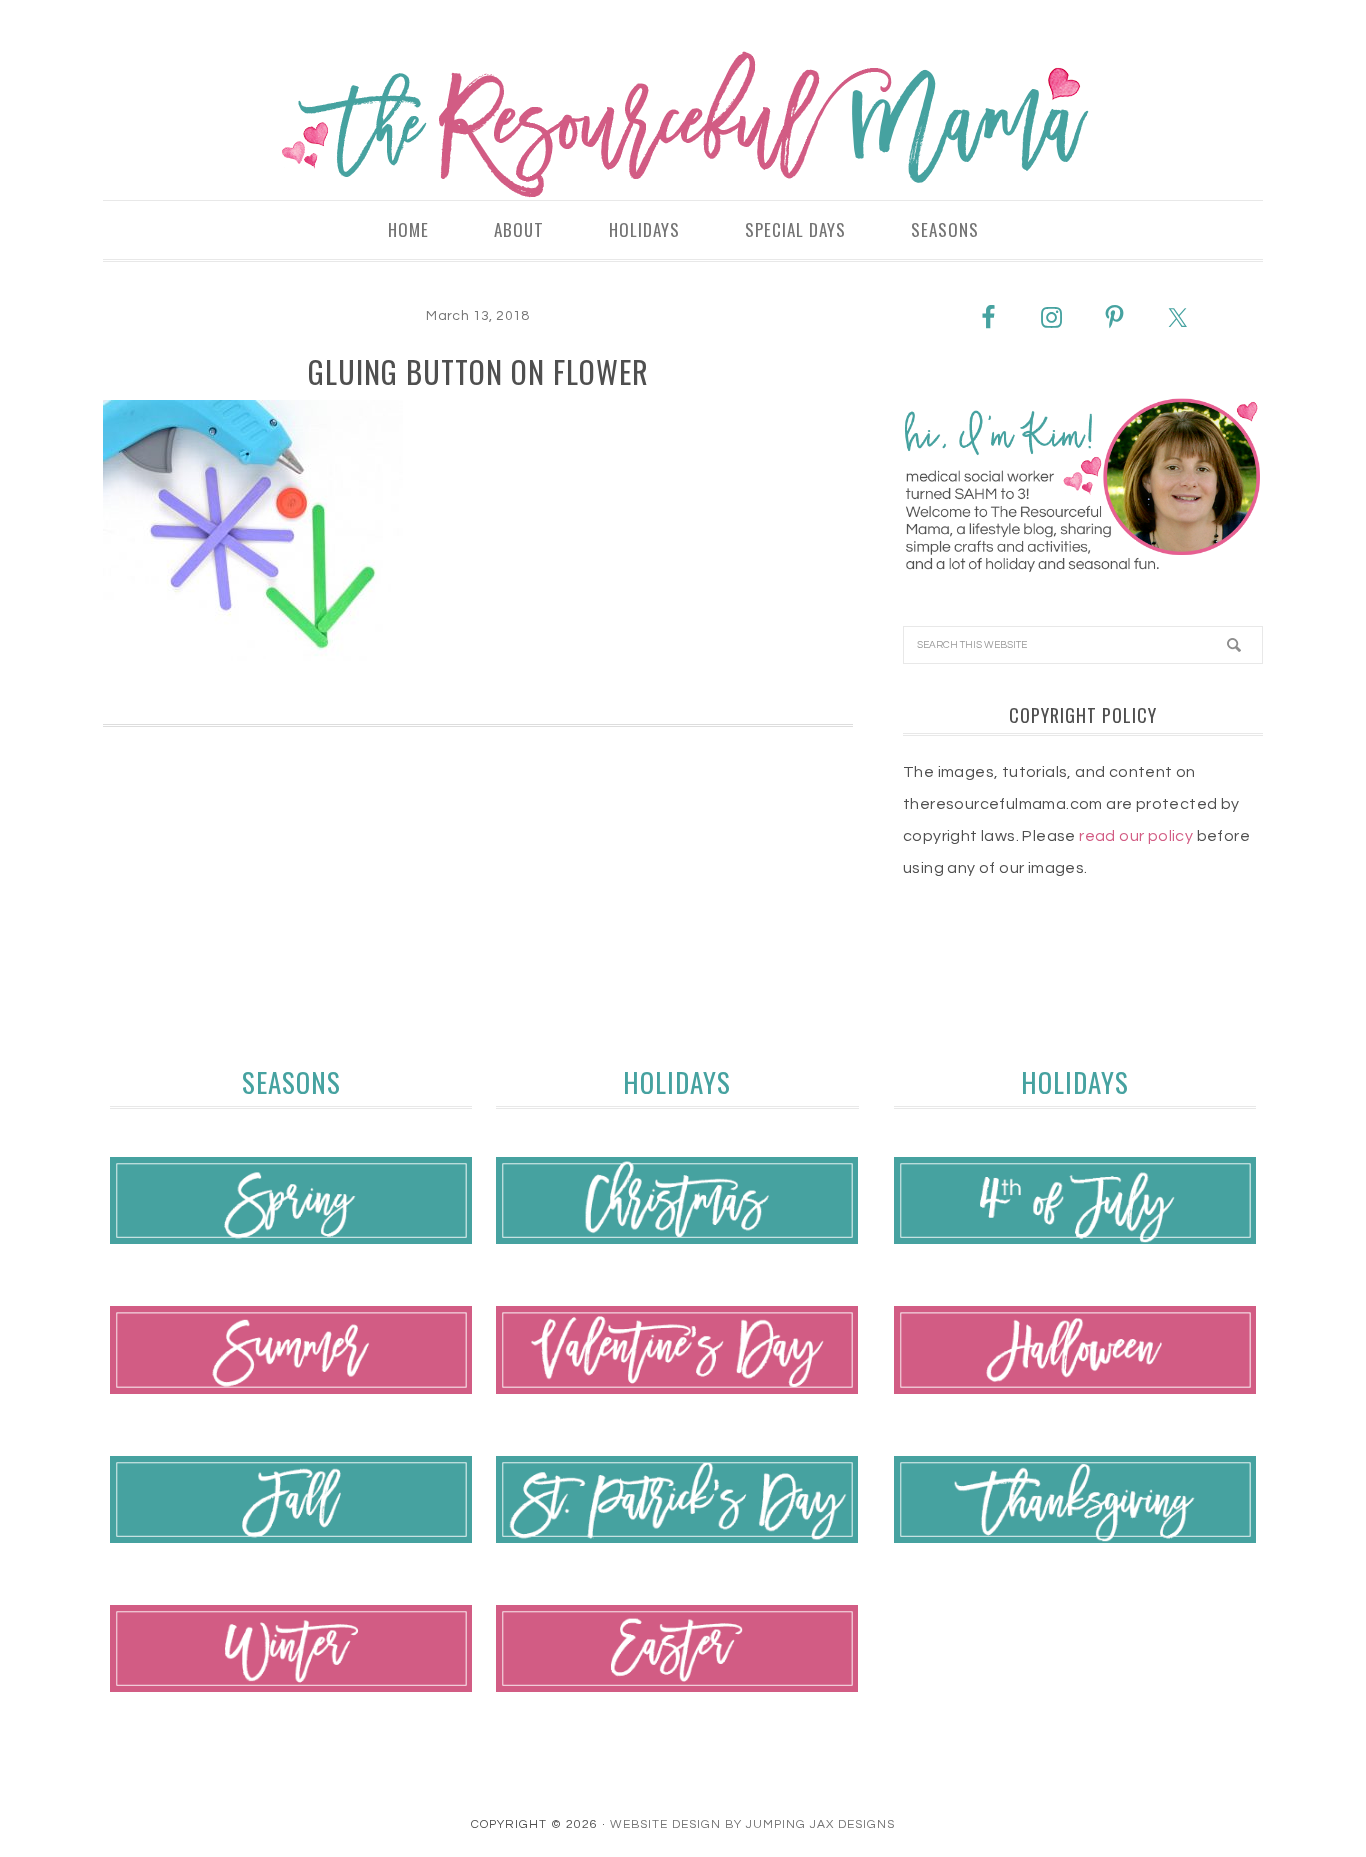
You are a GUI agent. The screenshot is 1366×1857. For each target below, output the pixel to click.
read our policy (1136, 836)
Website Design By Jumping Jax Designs (752, 1824)
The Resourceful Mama (683, 125)
